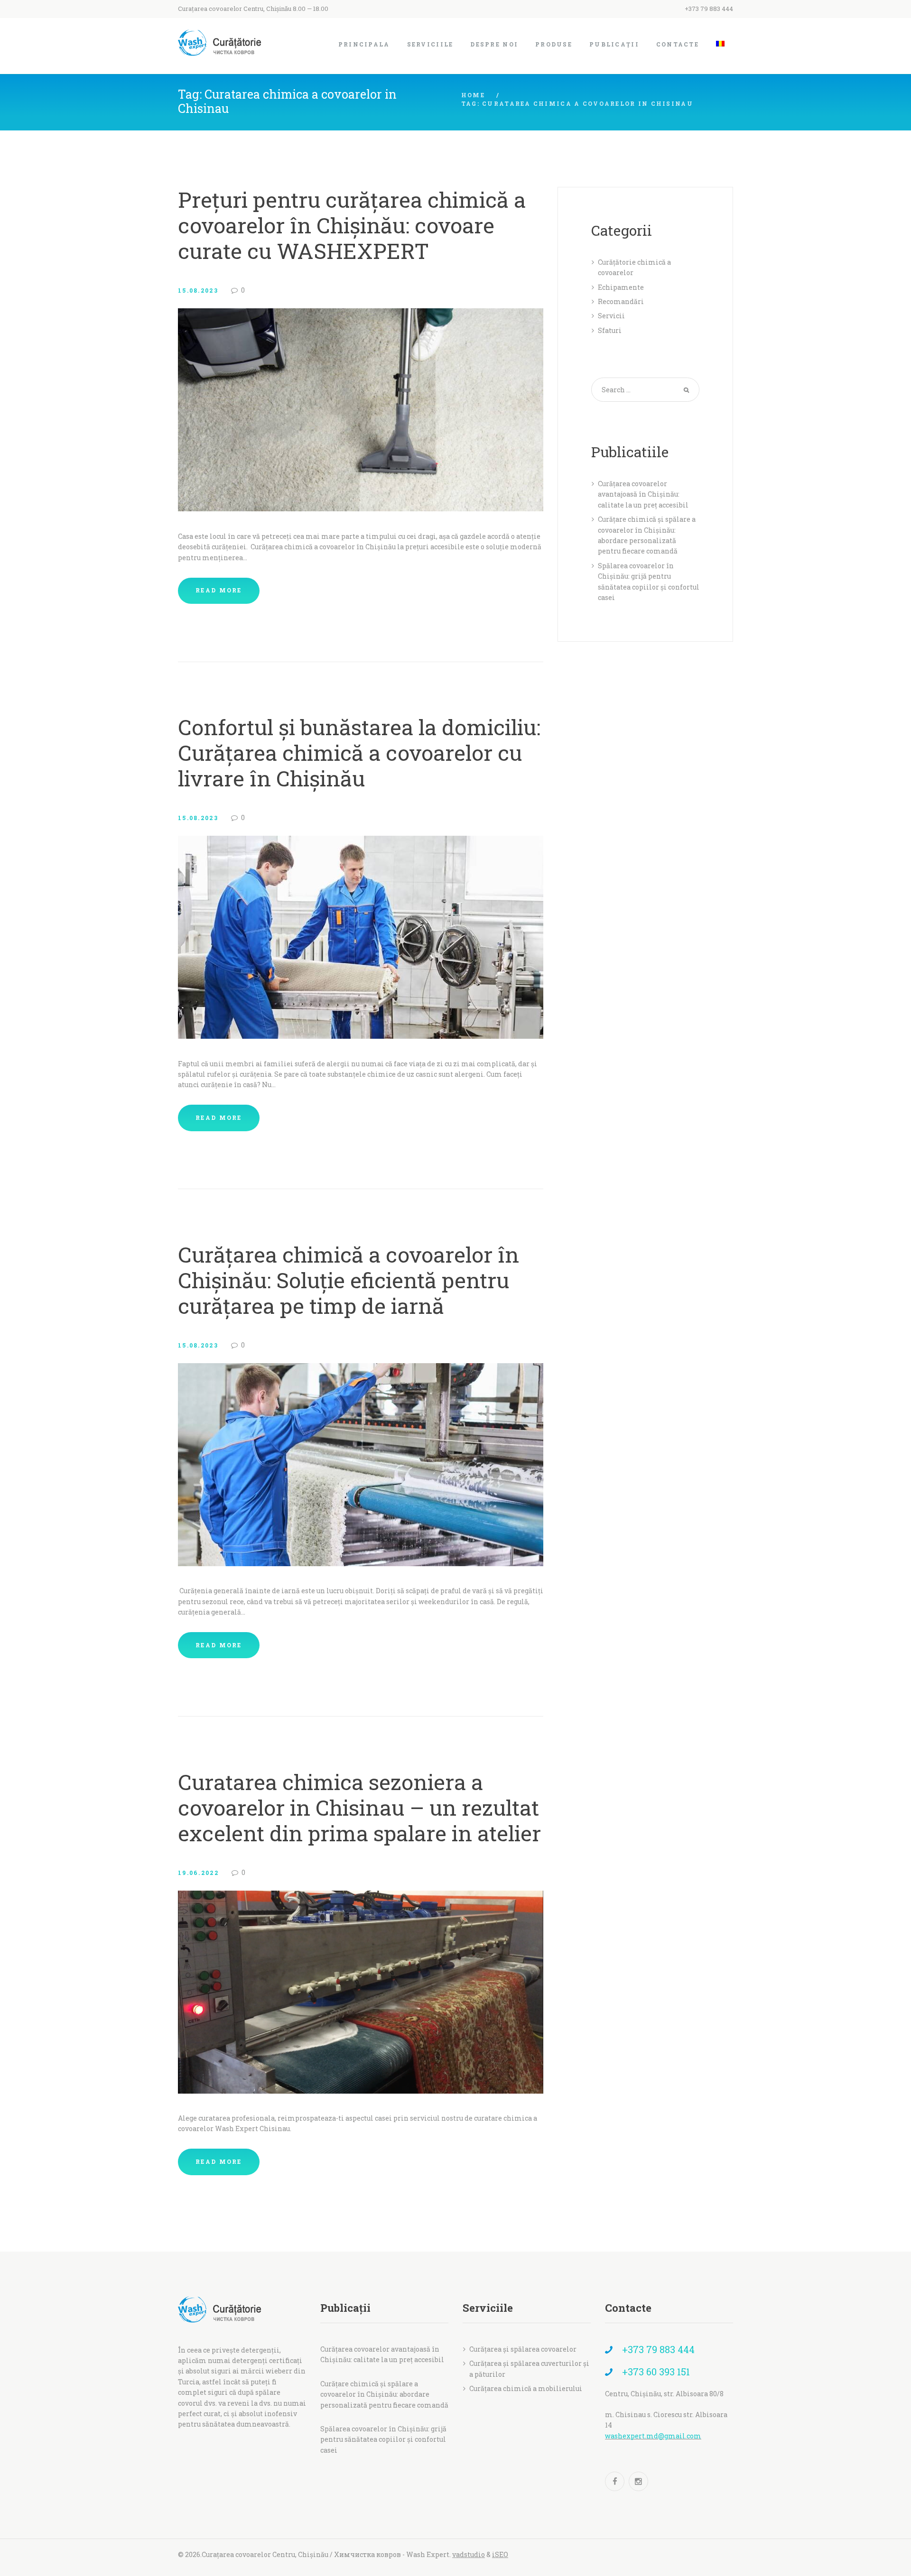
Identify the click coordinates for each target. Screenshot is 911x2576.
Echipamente (621, 287)
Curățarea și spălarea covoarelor (523, 2349)
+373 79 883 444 (709, 9)
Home (473, 95)
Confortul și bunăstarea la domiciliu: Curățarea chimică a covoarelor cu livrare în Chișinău (359, 752)
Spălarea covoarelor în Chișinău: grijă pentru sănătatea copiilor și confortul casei (383, 2439)
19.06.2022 (198, 1873)
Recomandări (621, 301)
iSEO (500, 2554)
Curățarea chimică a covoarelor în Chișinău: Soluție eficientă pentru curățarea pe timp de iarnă (349, 1280)
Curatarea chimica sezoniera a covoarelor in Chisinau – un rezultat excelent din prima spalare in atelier (359, 1807)
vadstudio (469, 2554)
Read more (219, 590)
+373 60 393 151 (656, 2372)
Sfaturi (610, 330)
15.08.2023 (198, 290)
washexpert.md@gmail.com (653, 2436)
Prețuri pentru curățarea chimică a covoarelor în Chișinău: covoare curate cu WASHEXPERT (352, 225)
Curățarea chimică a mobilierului (526, 2388)
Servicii (611, 316)
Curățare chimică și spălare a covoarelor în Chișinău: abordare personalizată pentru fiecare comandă (384, 2394)
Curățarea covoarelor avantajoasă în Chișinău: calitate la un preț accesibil (643, 494)
